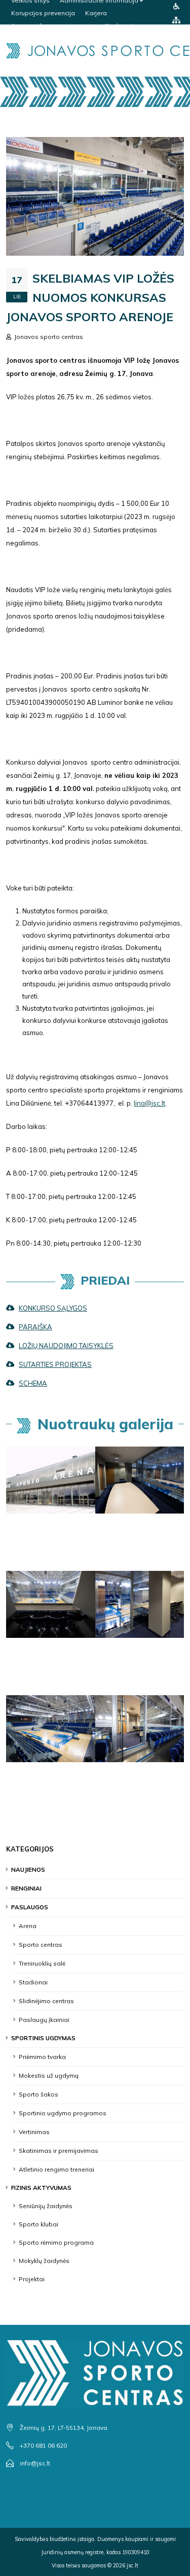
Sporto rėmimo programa (56, 2242)
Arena (28, 1926)
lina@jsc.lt (149, 1103)
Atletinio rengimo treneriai (56, 2169)
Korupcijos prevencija (43, 13)
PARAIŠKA (35, 1327)
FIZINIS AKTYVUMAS (41, 2188)
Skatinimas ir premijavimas (59, 2151)
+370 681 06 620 (43, 2445)
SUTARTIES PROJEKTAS (55, 1364)
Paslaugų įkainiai (44, 2020)
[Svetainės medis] (176, 20)
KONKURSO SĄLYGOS (53, 1308)
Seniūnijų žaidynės (46, 2206)
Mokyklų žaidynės (44, 2261)
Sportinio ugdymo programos (63, 2113)
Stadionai (33, 1982)
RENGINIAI (26, 1888)
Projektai (32, 2279)
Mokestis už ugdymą (49, 2075)
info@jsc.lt (35, 2463)
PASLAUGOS (30, 1907)
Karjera (96, 13)
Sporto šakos (39, 2094)
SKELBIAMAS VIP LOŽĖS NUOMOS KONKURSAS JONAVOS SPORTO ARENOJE (90, 297)
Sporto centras (41, 1945)
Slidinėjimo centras (46, 2001)
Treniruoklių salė (42, 1963)
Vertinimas (34, 2132)
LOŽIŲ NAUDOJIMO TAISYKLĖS (66, 1346)
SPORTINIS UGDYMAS (43, 2038)
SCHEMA (33, 1383)
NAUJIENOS (28, 1869)
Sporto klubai (39, 2224)
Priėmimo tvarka (42, 2057)
